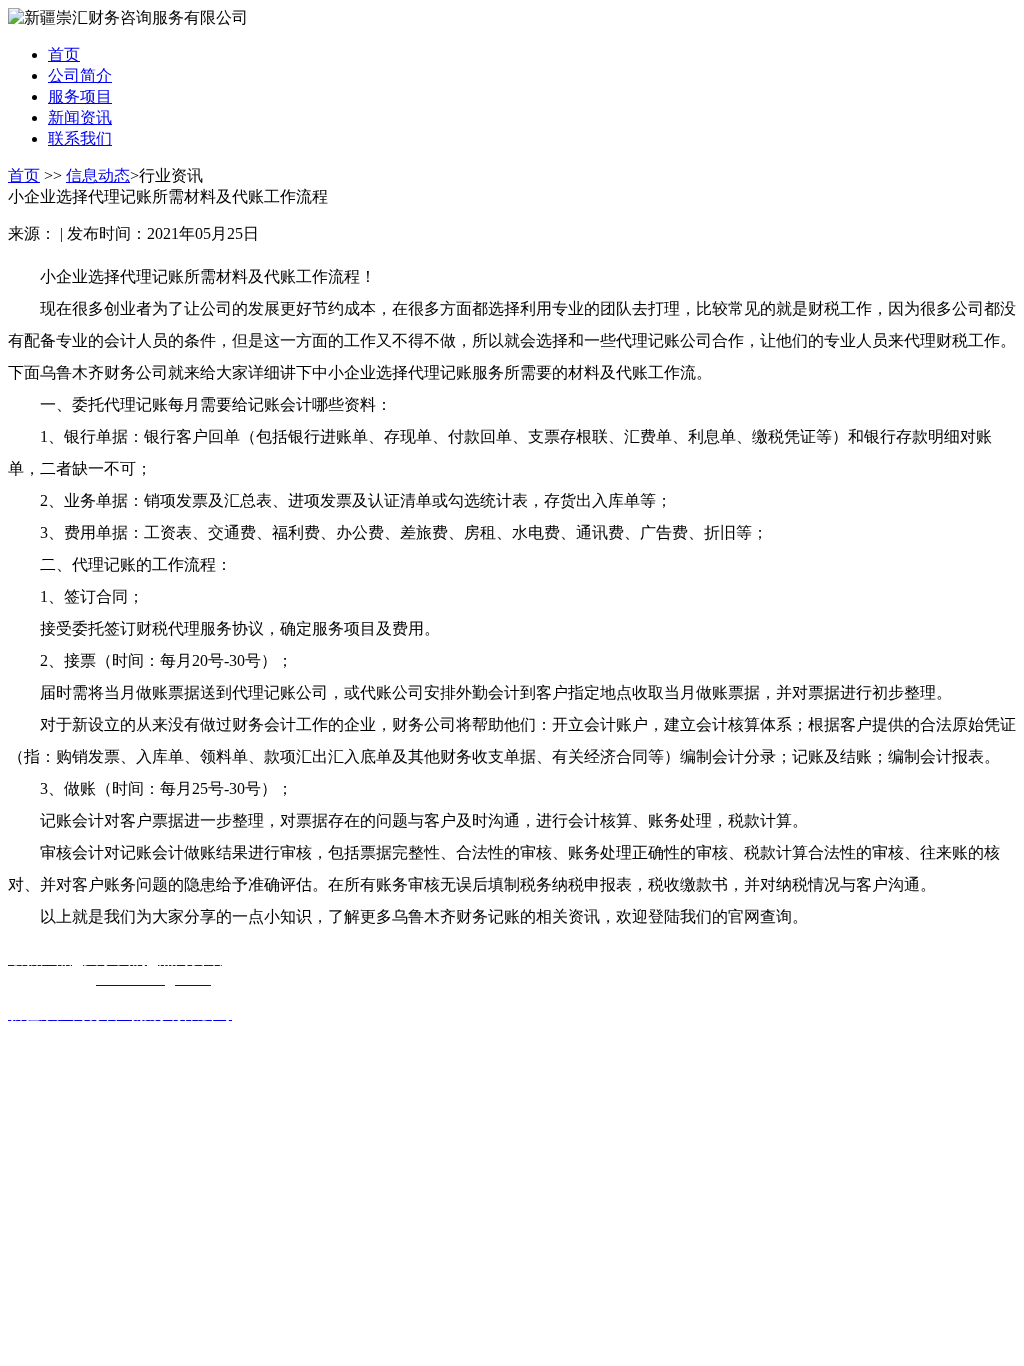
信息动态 (98, 175)
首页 (24, 175)
